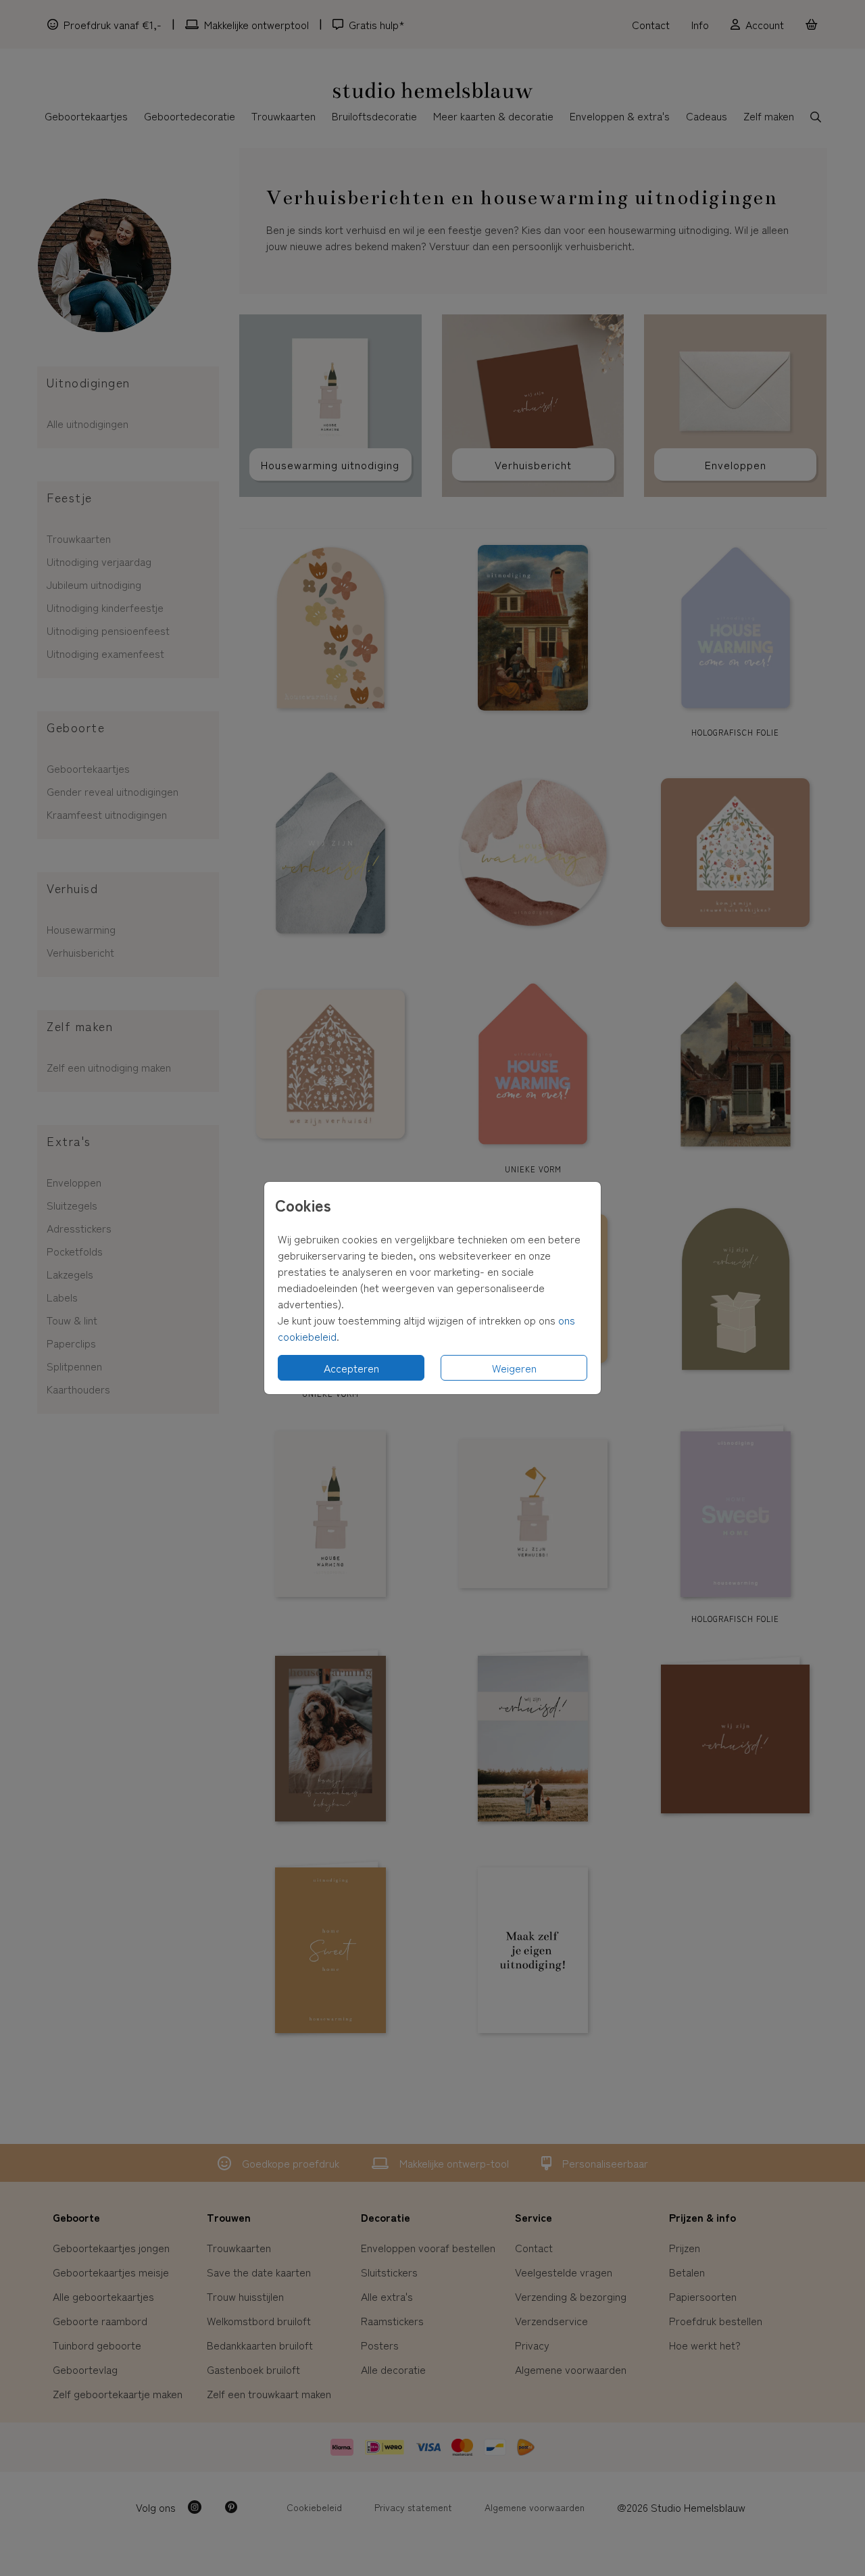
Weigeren (514, 1368)
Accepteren (351, 1368)
